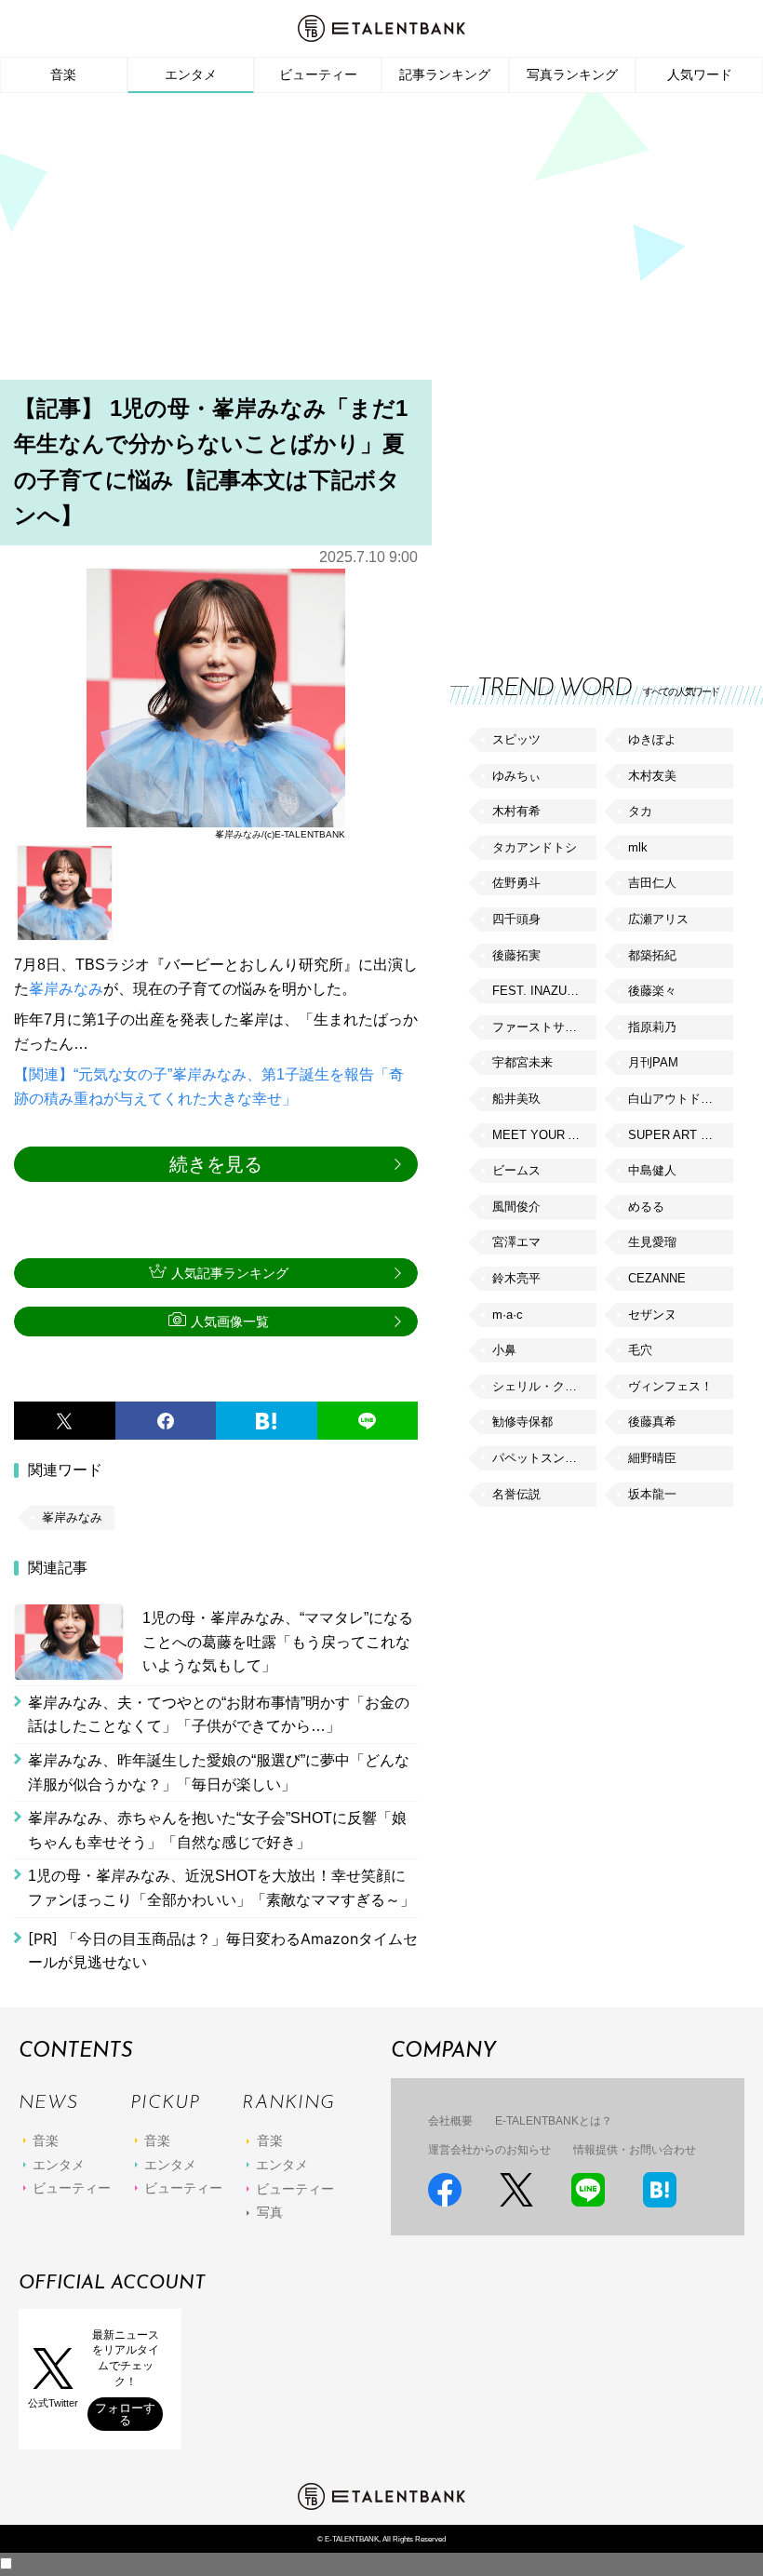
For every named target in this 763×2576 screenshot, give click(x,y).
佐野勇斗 (516, 883)
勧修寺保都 (522, 1422)
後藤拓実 (516, 955)
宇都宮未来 (522, 1062)
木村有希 (516, 811)
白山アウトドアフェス (680, 1099)
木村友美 (652, 776)
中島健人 (652, 1170)
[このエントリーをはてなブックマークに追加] (267, 1421)
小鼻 (504, 1350)
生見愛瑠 (652, 1242)
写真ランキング (572, 74)
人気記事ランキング (230, 1273)
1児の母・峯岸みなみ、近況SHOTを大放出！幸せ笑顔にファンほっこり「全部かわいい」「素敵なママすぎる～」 (221, 1888)
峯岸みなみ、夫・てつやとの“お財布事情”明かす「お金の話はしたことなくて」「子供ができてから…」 (219, 1715)
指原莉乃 (652, 1027)
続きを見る (216, 1164)
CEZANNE (657, 1278)
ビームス (516, 1170)
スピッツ (516, 739)
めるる (646, 1207)
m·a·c (508, 1315)
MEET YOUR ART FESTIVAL (544, 1135)
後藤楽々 (652, 991)
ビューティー (318, 74)
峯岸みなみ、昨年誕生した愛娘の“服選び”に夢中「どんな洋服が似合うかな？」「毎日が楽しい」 (219, 1772)
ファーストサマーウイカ (544, 1027)
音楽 (63, 74)
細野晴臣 (652, 1458)
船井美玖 (516, 1099)
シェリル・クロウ (541, 1386)
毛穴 (640, 1350)
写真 (270, 2212)
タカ (640, 811)
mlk (638, 847)
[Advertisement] (381, 242)
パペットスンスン (541, 1458)
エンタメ (191, 74)
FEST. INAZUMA (539, 991)
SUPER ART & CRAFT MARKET (680, 1135)
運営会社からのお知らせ (489, 2150)
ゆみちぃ (516, 776)
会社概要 (450, 2121)
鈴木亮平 (516, 1278)
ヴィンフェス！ (670, 1386)
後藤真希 (652, 1422)
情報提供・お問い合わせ (635, 2150)
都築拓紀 (652, 955)
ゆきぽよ (652, 739)
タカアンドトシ (535, 847)
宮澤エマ (516, 1242)
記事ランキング (445, 74)
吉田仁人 (652, 883)
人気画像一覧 (230, 1322)
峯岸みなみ (66, 989)
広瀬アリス (658, 919)
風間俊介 (516, 1207)
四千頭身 (516, 919)
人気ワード (700, 74)
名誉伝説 (516, 1494)
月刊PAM (653, 1062)
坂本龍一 (652, 1494)
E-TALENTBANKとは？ (554, 2121)
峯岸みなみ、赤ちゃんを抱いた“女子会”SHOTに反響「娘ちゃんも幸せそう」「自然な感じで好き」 (217, 1830)
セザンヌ (652, 1315)
